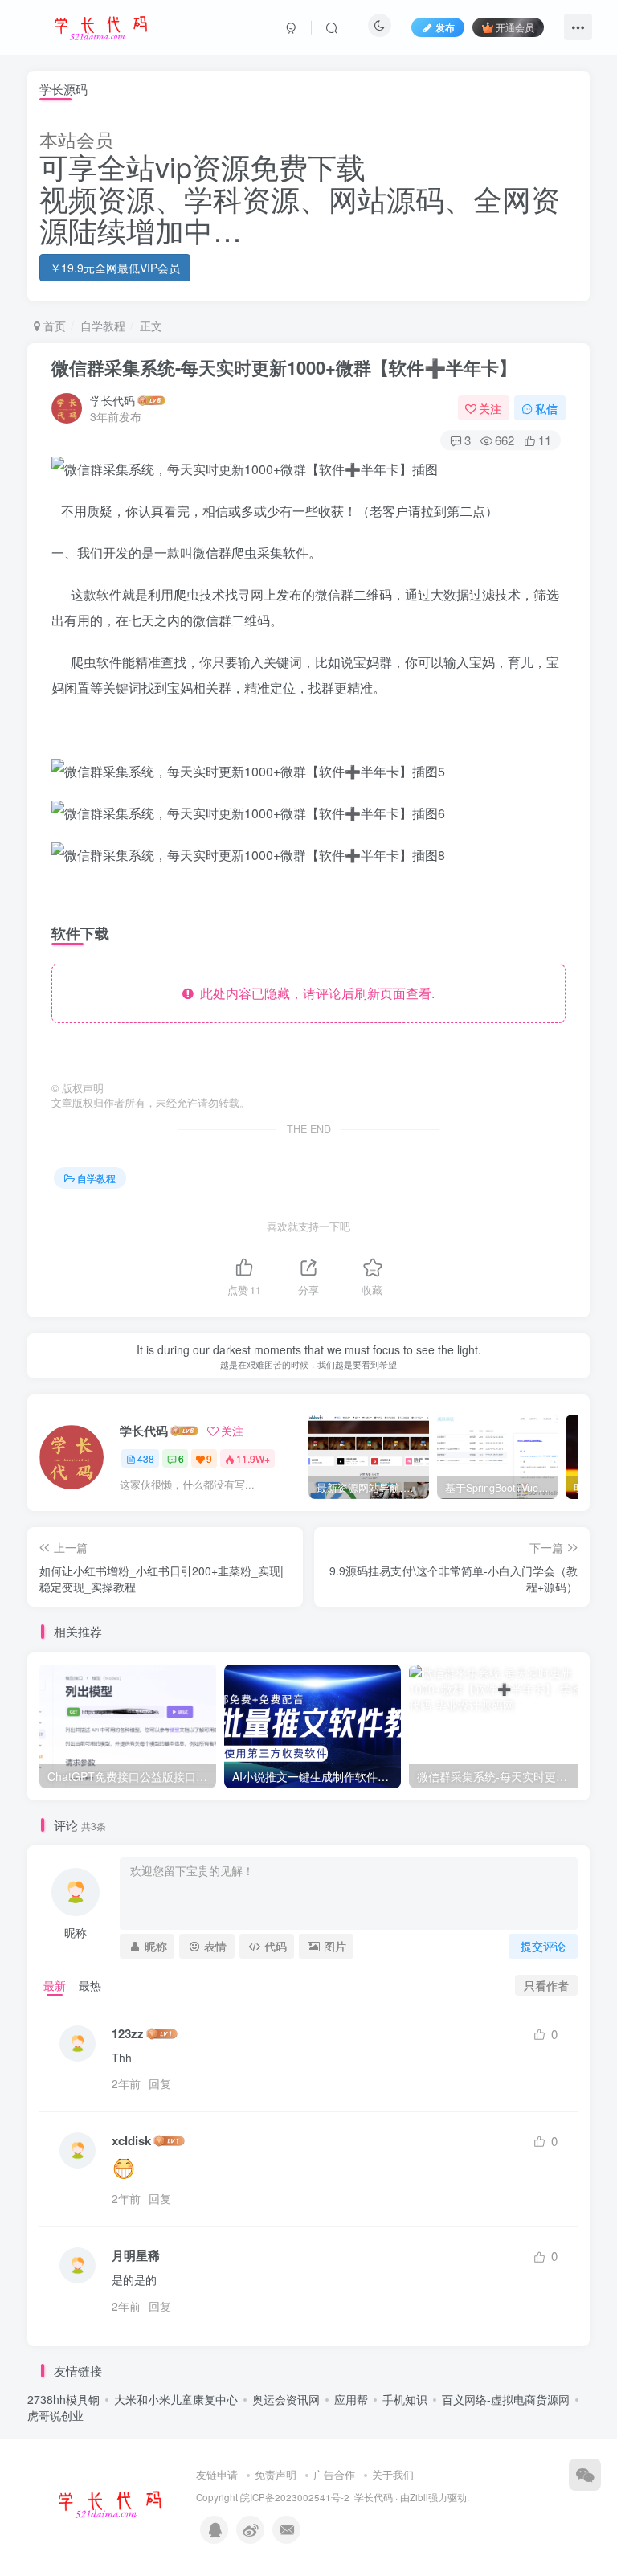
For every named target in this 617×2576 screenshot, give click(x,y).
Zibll (419, 2497)
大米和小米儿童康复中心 (176, 2399)
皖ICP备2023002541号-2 (295, 2497)
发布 (445, 27)
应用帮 (351, 2399)
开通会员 (515, 27)
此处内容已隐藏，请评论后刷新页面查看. (314, 993)
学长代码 (112, 400)
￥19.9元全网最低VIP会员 (115, 268)
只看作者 (546, 1985)
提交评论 (543, 1946)
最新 (55, 1985)
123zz (128, 2034)
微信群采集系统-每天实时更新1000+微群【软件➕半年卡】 (284, 367)
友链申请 (217, 2474)
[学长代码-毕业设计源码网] (108, 2502)
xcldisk (131, 2141)
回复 (160, 2083)
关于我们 (393, 2474)
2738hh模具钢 (63, 2399)
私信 (546, 408)
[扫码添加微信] (585, 2475)
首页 (53, 326)
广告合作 (334, 2474)
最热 (90, 1985)
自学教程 (103, 326)
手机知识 (405, 2399)
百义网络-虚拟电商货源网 (506, 2399)
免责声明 (276, 2474)
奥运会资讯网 (286, 2399)
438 (146, 1458)
